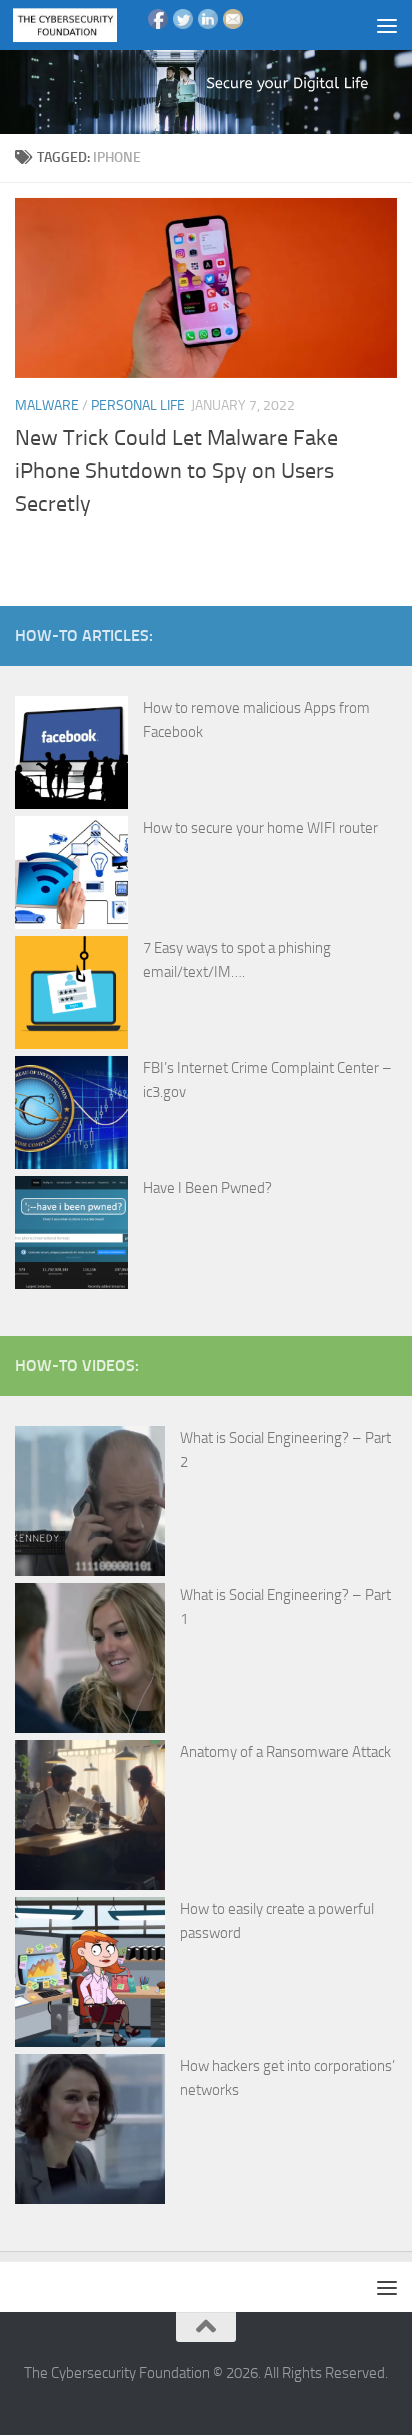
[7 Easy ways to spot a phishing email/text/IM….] (71, 996)
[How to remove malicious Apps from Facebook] (71, 756)
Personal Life (138, 405)
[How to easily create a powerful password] (90, 1975)
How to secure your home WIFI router (260, 828)
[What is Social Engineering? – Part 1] (90, 1661)
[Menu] (387, 25)
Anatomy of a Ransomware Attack (285, 1752)
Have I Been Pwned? (207, 1188)
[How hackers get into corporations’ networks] (90, 2132)
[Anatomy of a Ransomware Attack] (90, 1818)
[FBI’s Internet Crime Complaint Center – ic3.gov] (71, 1116)
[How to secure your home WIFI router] (71, 876)
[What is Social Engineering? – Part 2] (90, 1504)
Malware (47, 405)
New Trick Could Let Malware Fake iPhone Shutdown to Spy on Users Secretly (176, 471)
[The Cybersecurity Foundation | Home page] (82, 25)
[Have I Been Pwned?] (71, 1236)
